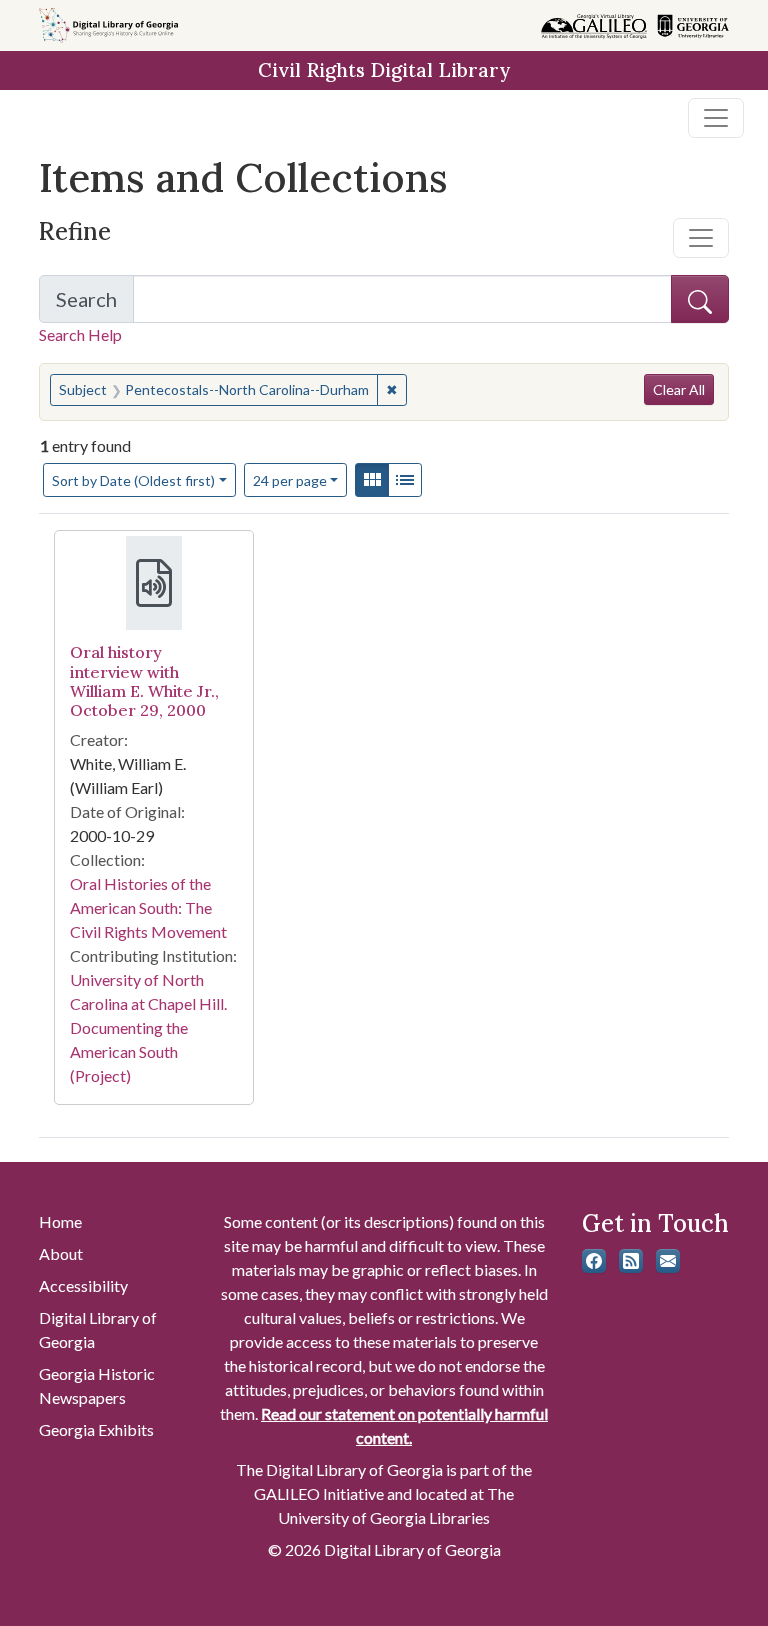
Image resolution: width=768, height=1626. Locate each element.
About (61, 1253)
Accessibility (83, 1285)
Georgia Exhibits (96, 1429)
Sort (133, 480)
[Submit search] (700, 299)
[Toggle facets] (701, 238)
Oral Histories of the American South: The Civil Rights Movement (148, 907)
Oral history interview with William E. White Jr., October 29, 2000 (144, 681)
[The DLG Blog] (631, 1261)
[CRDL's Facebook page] (594, 1261)
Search (95, 305)
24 (290, 480)
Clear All (679, 389)
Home (60, 1221)
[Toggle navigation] (716, 118)
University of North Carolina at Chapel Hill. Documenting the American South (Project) (148, 1027)
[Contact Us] (668, 1261)
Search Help (80, 334)
